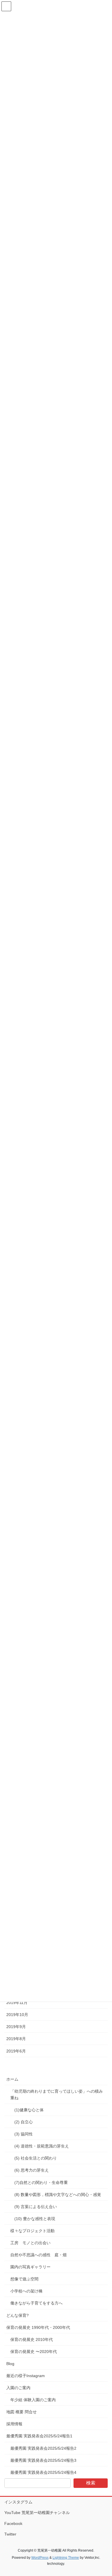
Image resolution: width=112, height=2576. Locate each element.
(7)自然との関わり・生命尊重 (42, 2182)
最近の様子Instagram (26, 2376)
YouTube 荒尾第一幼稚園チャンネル (37, 2513)
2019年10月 (17, 2015)
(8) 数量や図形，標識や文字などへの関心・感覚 (58, 2195)
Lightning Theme (66, 2558)
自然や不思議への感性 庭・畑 (38, 2255)
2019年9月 (16, 2027)
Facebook (13, 2523)
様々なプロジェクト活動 (32, 2231)
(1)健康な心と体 (29, 2110)
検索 (91, 2483)
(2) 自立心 (24, 2122)
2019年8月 (16, 2039)
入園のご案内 (18, 2388)
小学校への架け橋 (26, 2291)
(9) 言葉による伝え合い (36, 2207)
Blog (10, 2364)
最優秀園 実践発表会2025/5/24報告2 (43, 2448)
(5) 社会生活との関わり (36, 2158)
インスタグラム (18, 2502)
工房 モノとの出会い (30, 2243)
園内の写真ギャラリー (30, 2267)
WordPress (40, 2558)
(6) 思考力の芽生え (32, 2170)
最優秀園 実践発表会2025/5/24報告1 (39, 2436)
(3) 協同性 (24, 2134)
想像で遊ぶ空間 (24, 2279)
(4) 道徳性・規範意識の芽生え (42, 2146)
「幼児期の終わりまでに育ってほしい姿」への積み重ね (57, 2095)
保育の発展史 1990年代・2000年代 (38, 2327)
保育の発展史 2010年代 (32, 2339)
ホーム (12, 2079)
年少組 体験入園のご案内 (33, 2400)
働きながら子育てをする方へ (36, 2303)
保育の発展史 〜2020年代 (34, 2352)
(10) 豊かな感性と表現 (35, 2219)
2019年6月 (16, 2051)
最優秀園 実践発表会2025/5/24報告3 (43, 2460)
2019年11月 (17, 2003)
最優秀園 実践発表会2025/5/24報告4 (43, 2472)
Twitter (10, 2534)
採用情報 (14, 2424)
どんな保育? (18, 2315)
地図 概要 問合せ (22, 2412)
